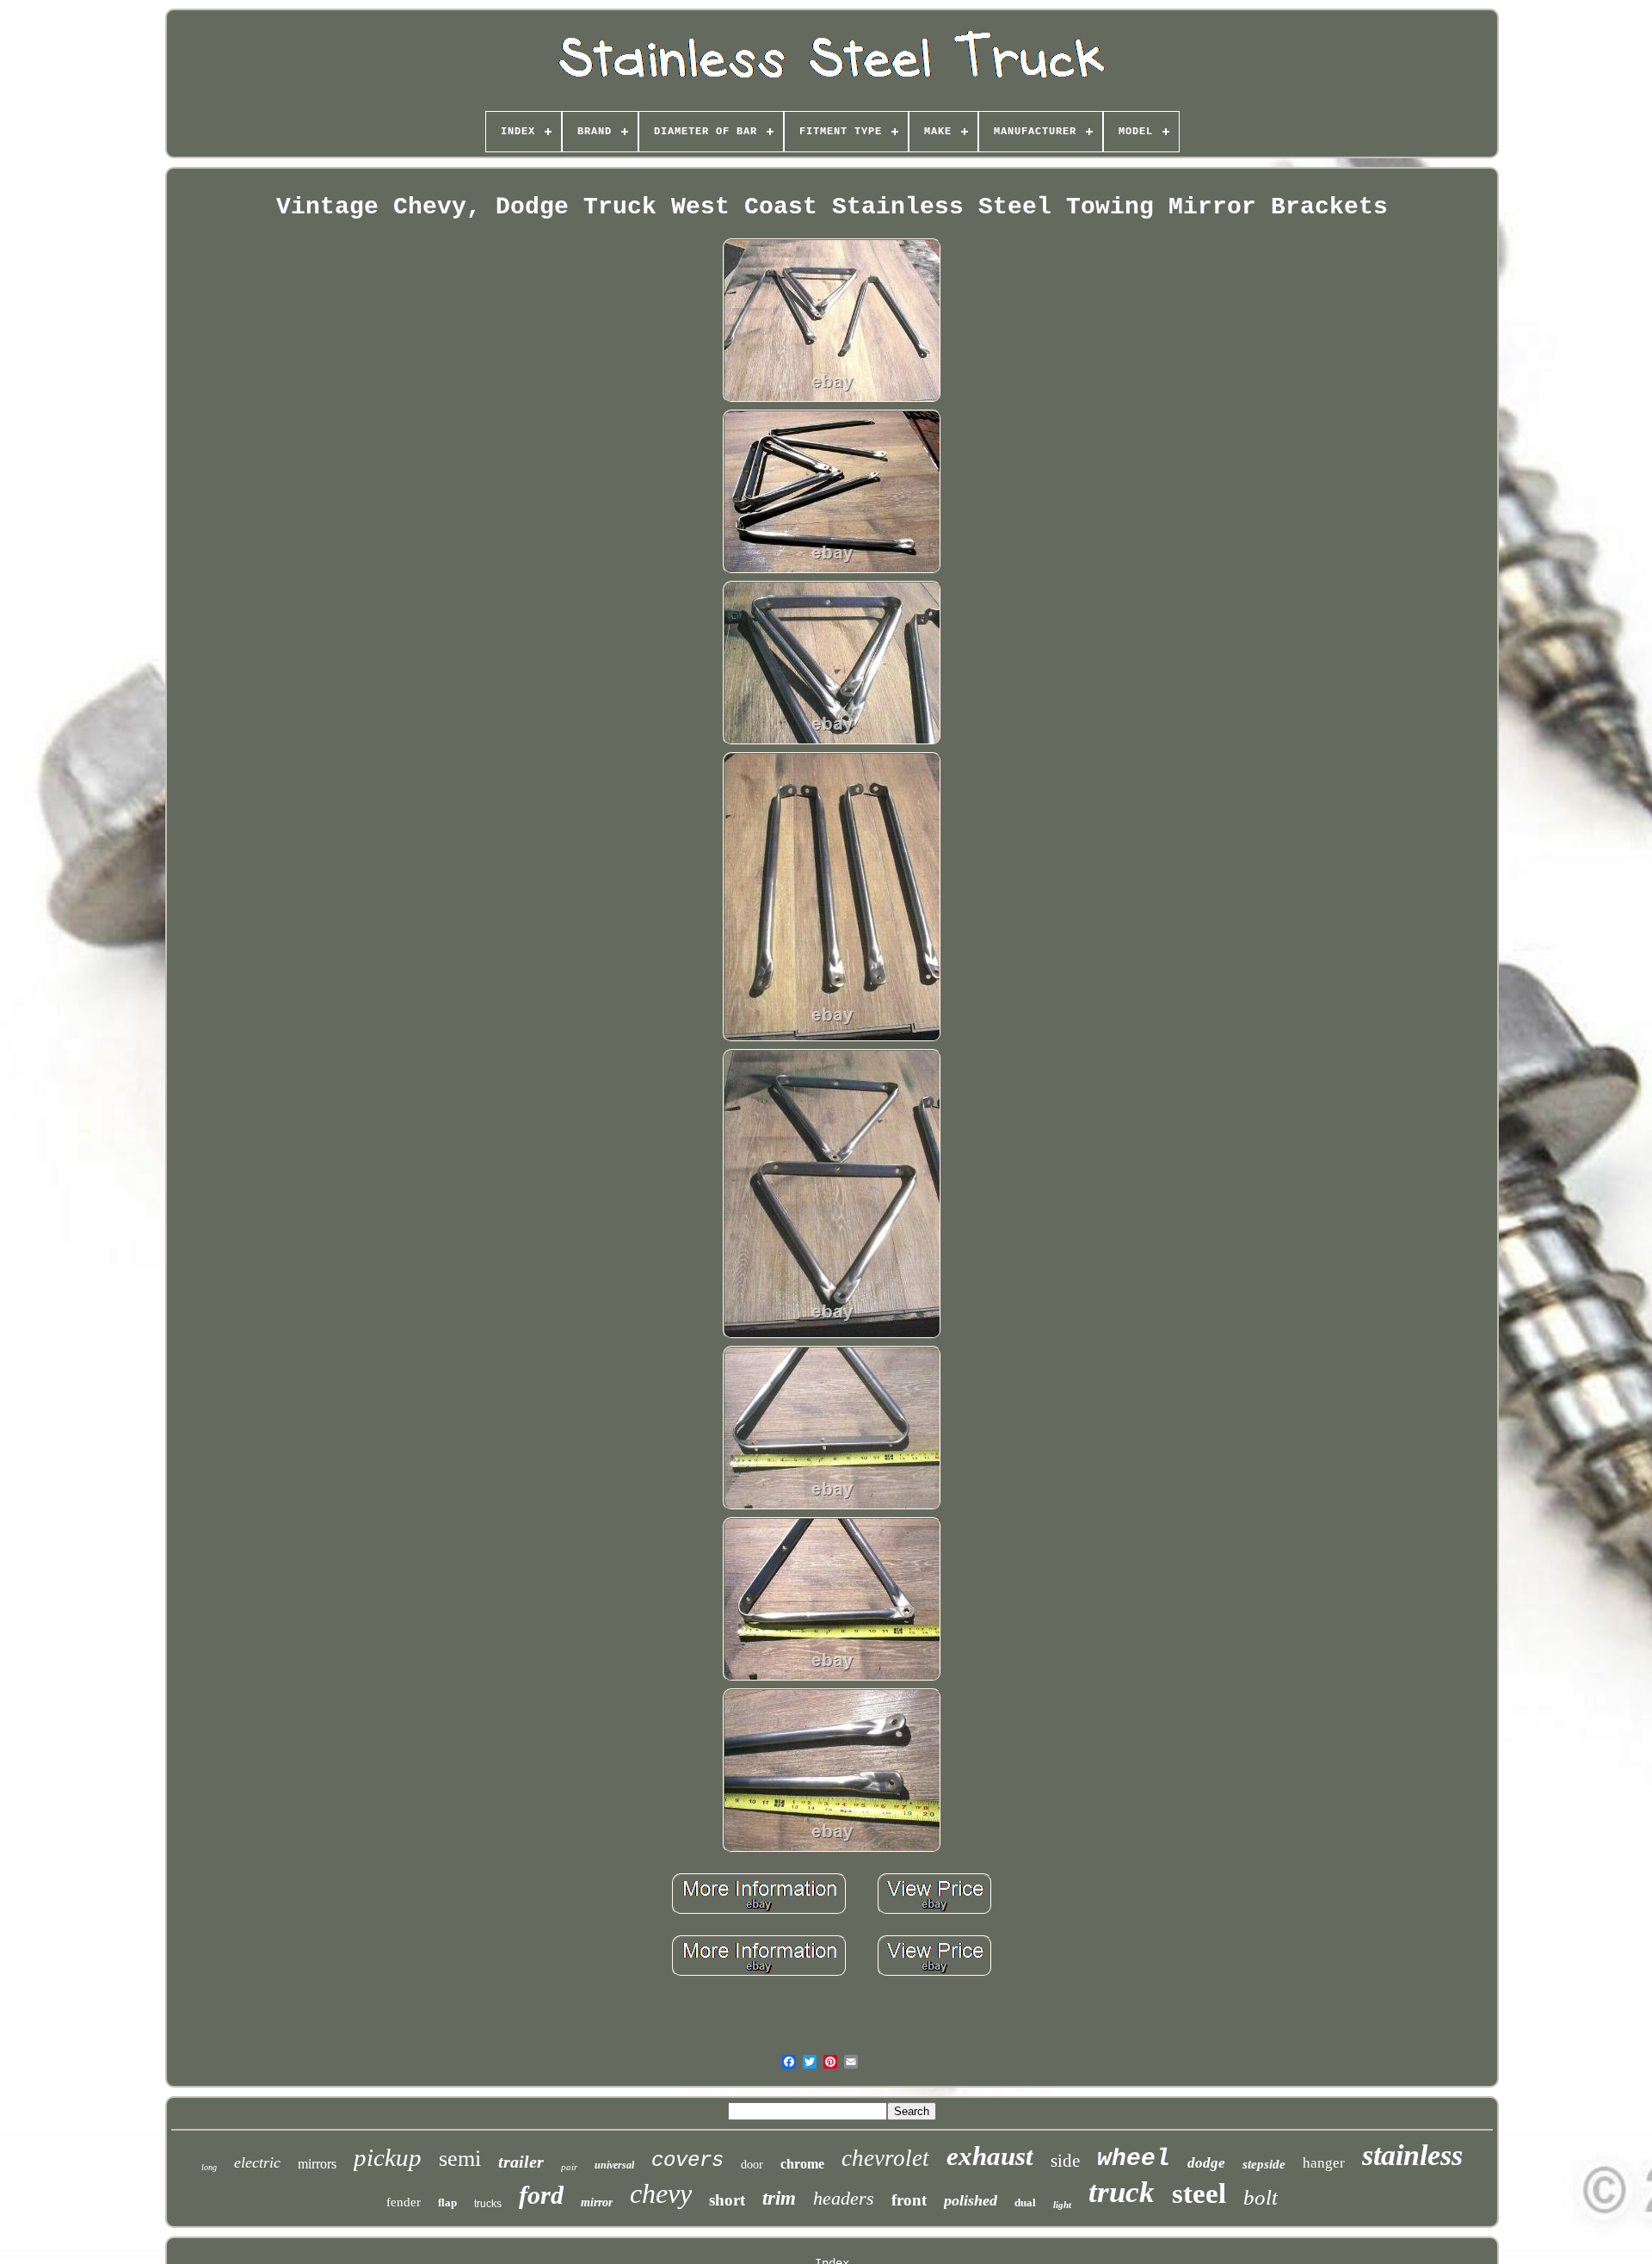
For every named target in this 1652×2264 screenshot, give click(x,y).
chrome (802, 2164)
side (1065, 2161)
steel (1199, 2193)
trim (779, 2198)
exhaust (990, 2156)
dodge (1206, 2163)
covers (687, 2160)
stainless (1412, 2155)
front (909, 2200)
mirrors (317, 2164)
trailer (521, 2162)
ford (541, 2195)
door (752, 2165)
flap (447, 2202)
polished (971, 2200)
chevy (661, 2193)
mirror (597, 2202)
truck (1122, 2192)
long (209, 2167)
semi (460, 2159)
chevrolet (885, 2158)
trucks (488, 2204)
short (727, 2200)
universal (614, 2165)
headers (844, 2198)
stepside (1264, 2164)
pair (569, 2167)
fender (404, 2202)
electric (257, 2162)
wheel (1134, 2159)
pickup (388, 2157)
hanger (1324, 2163)
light (1062, 2205)
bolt (1261, 2197)
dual (1025, 2202)
